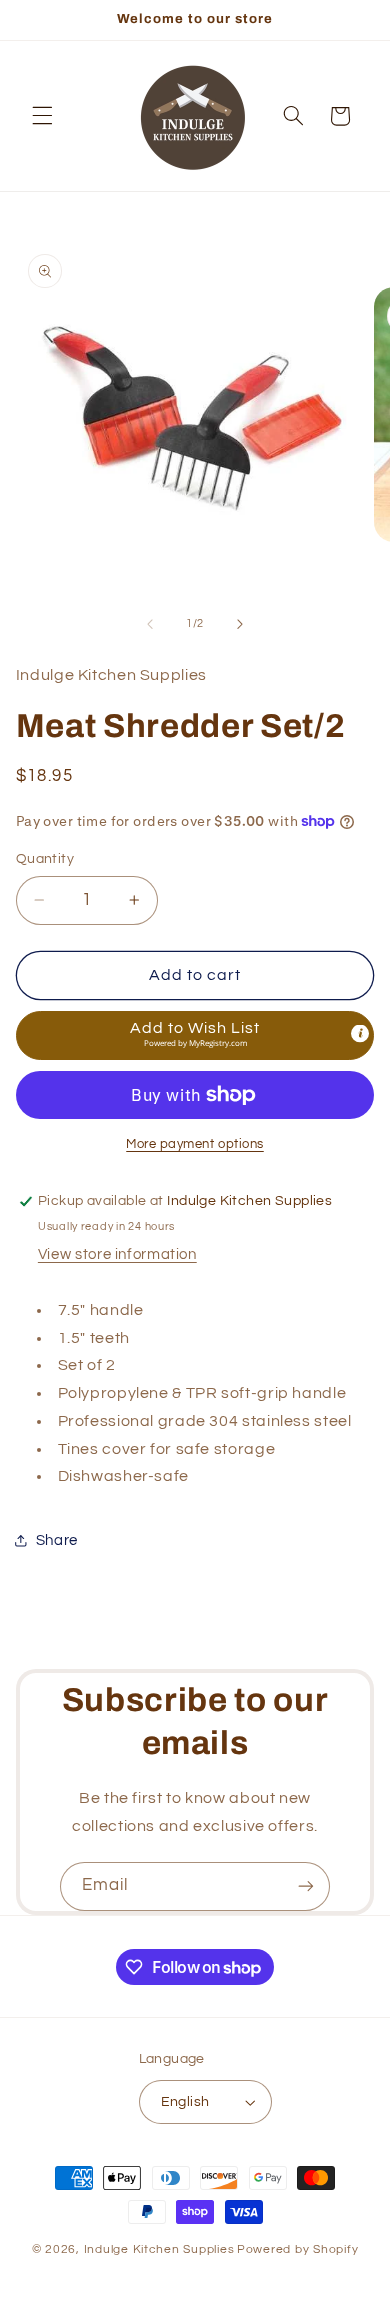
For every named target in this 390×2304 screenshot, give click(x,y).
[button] (42, 116)
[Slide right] (240, 624)
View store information (117, 1254)
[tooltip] (360, 1034)
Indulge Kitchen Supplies (159, 2249)
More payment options (195, 1144)
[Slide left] (150, 624)
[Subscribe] (306, 1886)
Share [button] (57, 1540)
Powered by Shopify (297, 2249)
